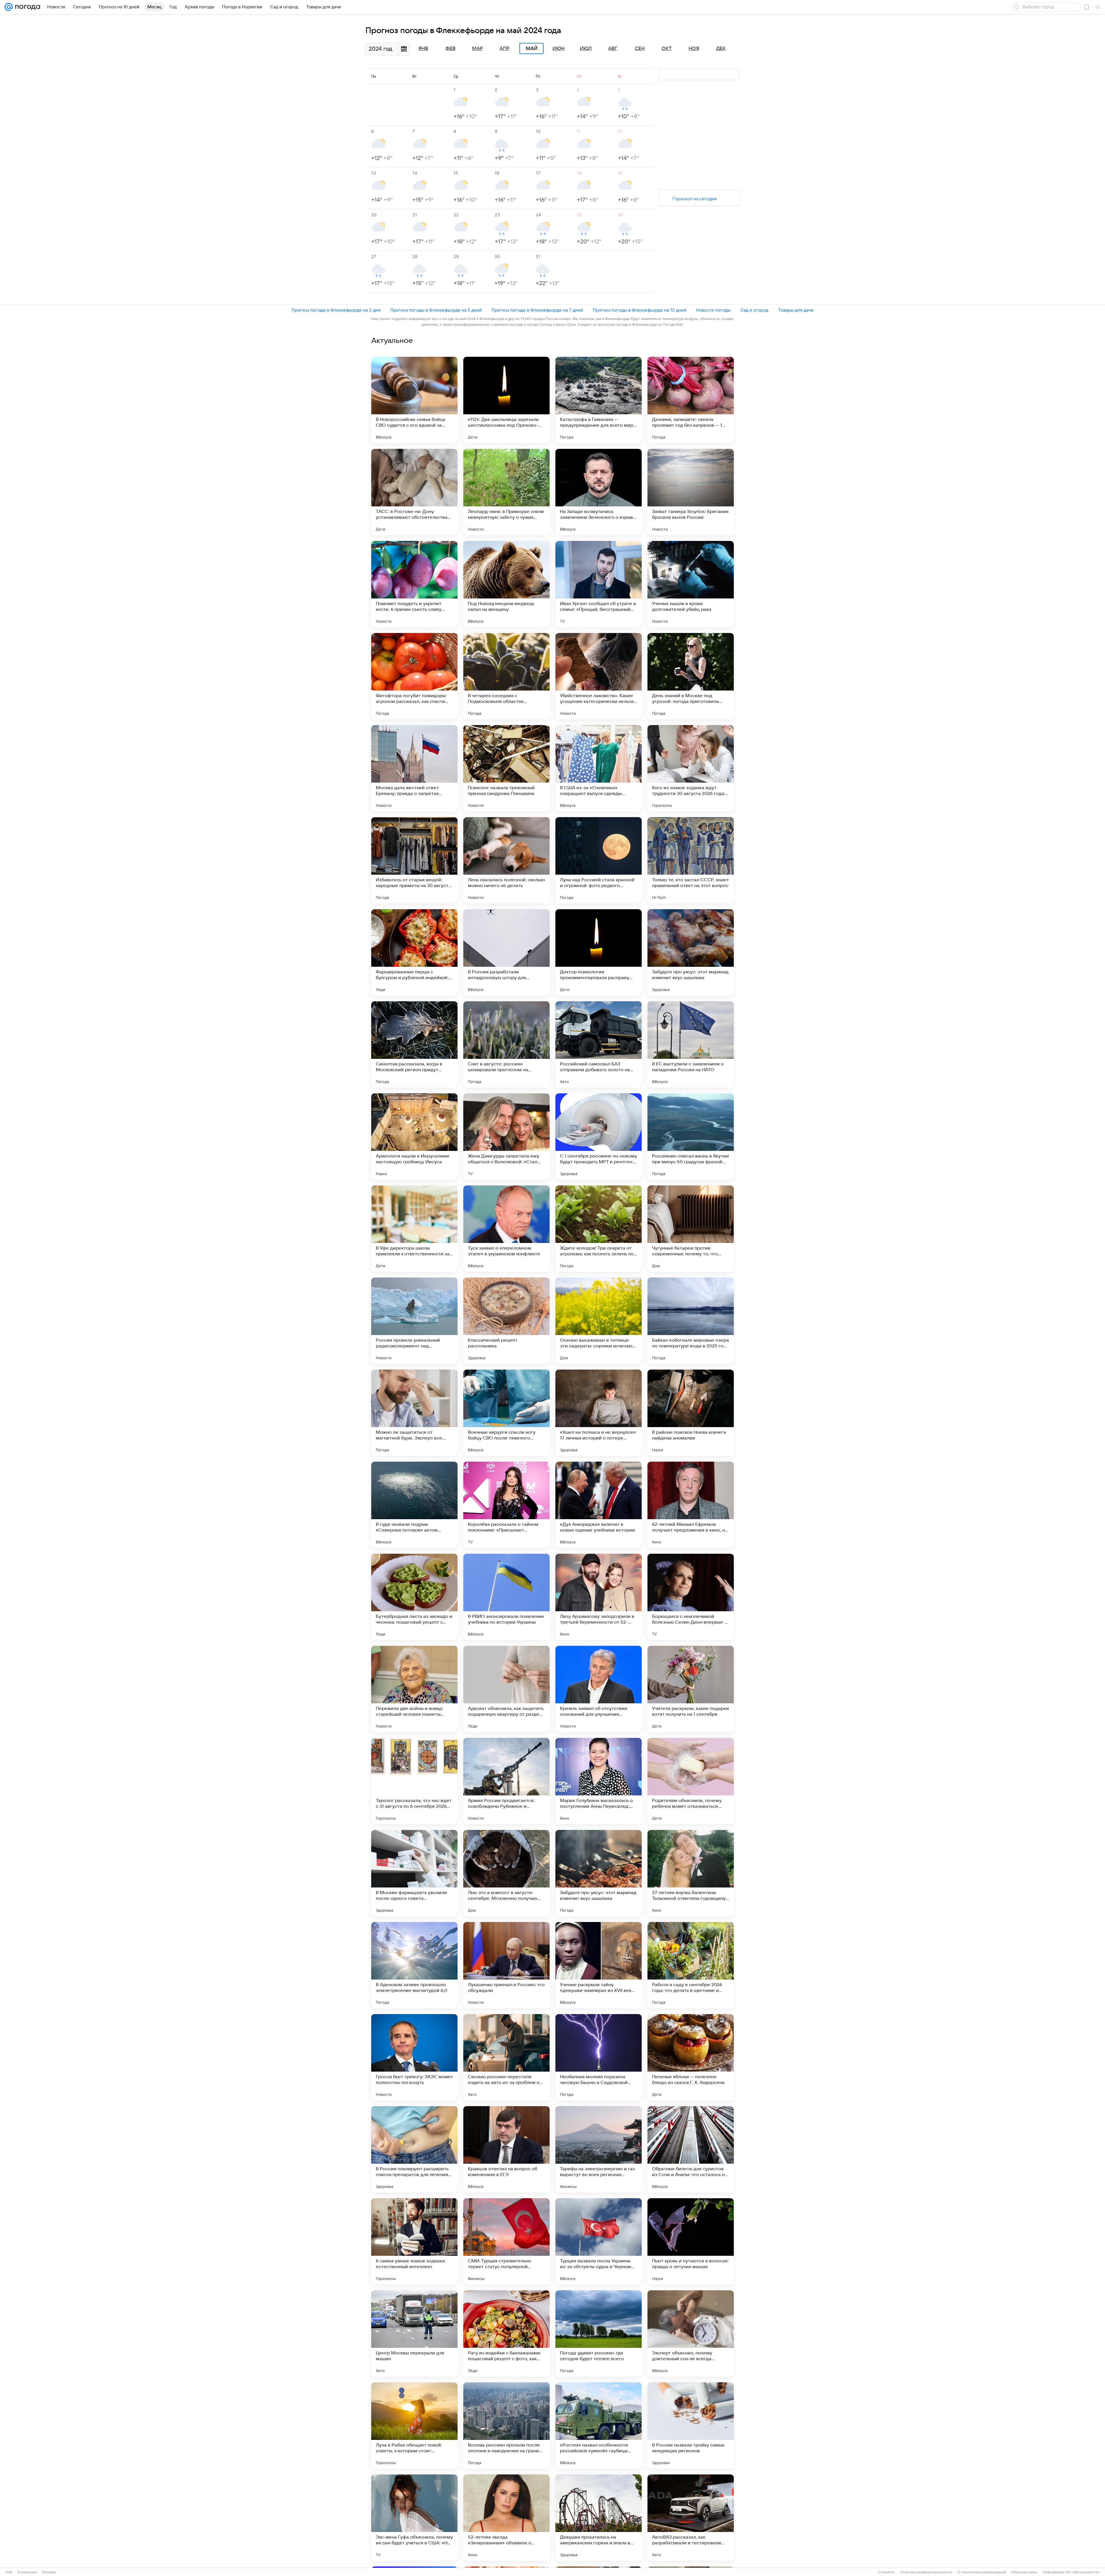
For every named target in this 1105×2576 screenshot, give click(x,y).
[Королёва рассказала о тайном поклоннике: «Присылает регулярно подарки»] (506, 1505)
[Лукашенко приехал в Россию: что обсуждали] (506, 1965)
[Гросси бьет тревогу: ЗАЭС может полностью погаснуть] (414, 2057)
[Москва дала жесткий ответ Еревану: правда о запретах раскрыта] (414, 768)
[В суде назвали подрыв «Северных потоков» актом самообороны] (414, 1505)
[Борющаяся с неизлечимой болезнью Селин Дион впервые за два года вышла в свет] (691, 1597)
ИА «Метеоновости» (1083, 2572)
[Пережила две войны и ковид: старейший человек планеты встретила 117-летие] (414, 1689)
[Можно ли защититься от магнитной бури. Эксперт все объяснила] (414, 1413)
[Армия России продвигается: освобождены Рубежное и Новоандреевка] (506, 1781)
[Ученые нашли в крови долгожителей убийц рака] (691, 584)
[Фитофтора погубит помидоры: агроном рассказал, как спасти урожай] (414, 676)
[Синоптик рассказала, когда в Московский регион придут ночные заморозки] (414, 1044)
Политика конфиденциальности (926, 2572)
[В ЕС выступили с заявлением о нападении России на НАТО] (691, 1044)
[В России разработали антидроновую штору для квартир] (506, 952)
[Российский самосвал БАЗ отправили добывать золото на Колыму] (599, 1044)
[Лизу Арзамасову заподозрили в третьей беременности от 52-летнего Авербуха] (599, 1597)
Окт (667, 49)
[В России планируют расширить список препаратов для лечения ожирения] (414, 2149)
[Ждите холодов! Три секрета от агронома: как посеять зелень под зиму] (599, 1229)
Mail (9, 2572)
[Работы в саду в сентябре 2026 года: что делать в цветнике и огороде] (691, 1965)
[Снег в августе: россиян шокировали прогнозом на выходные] (506, 1044)
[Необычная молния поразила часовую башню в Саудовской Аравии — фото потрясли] (599, 2057)
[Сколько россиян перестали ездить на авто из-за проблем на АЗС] (506, 2057)
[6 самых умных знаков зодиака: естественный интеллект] (414, 2241)
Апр (504, 49)
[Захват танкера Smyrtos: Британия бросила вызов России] (691, 492)
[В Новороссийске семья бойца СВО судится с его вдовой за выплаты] (414, 400)
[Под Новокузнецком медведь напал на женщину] (506, 584)
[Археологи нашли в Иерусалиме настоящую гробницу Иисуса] (414, 1137)
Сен (640, 49)
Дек (721, 49)
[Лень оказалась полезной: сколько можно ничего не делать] (506, 860)
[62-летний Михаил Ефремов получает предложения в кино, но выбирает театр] (691, 1505)
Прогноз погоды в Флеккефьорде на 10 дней (640, 310)
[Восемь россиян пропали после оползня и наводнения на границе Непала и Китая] (506, 2426)
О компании (27, 2572)
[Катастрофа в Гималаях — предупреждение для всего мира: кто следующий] (599, 400)
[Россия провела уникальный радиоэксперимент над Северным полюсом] (414, 1321)
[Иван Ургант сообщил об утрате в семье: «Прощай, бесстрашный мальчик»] (599, 584)
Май (532, 49)
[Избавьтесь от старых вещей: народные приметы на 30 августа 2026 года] (414, 860)
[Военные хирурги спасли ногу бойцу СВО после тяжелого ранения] (506, 1413)
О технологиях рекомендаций (982, 2572)
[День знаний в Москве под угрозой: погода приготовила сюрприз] (691, 676)
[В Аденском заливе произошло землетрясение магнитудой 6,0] (414, 1965)
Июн (559, 49)
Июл (586, 49)
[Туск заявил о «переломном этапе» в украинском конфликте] (506, 1229)
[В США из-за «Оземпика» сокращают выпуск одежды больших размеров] (599, 768)
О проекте (886, 2572)
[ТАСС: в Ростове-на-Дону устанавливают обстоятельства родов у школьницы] (414, 492)
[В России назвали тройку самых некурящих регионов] (691, 2426)
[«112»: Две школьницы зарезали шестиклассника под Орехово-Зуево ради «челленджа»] (506, 400)
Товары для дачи (796, 310)
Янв (423, 49)
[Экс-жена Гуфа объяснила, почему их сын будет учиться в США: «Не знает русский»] (414, 2518)
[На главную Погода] (26, 7)
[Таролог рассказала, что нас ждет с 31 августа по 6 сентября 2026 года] (414, 1781)
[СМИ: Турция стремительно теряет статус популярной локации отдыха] (506, 2241)
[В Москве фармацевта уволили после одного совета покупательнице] (414, 1873)
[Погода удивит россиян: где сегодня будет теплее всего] (599, 2333)
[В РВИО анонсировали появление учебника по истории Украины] (506, 1597)
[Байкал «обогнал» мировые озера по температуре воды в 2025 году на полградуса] (691, 1321)
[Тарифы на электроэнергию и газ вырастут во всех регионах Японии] (599, 2149)
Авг (613, 49)
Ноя (694, 49)
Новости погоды (713, 310)
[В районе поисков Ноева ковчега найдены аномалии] (691, 1413)
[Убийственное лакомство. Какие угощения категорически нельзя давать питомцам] (599, 676)
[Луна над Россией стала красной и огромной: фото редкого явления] (599, 860)
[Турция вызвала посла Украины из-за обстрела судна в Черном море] (599, 2241)
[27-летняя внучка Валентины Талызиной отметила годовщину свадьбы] (691, 1873)
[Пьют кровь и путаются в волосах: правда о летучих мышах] (691, 2241)
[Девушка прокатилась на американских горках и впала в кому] (599, 2518)
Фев (450, 49)
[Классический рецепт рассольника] (506, 1321)
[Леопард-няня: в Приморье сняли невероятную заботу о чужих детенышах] (506, 492)
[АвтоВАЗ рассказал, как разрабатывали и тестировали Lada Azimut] (691, 2518)
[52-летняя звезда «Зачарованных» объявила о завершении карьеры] (506, 2518)
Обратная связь (1024, 2572)
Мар (477, 49)
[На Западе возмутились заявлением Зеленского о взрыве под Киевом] (599, 492)
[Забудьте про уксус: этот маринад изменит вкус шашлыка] (691, 952)
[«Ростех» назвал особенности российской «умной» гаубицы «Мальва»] (599, 2426)
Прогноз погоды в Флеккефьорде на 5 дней (436, 310)
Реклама (49, 2572)
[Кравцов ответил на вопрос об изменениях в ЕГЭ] (506, 2149)
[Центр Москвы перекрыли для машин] (414, 2333)
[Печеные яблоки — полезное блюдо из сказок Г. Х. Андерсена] (691, 2057)
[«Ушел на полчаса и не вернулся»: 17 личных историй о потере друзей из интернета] (599, 1413)
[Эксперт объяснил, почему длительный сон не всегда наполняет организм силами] (691, 2333)
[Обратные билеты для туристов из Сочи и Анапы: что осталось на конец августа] (691, 2149)
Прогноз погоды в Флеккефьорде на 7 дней (537, 310)
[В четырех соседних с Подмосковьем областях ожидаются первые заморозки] (506, 676)
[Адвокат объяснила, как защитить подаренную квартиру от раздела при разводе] (506, 1689)
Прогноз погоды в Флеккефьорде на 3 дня (336, 310)
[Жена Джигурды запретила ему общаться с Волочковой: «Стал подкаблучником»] (506, 1137)
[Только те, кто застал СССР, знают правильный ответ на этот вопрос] (691, 860)
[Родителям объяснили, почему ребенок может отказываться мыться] (691, 1781)
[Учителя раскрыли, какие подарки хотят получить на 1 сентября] (691, 1689)
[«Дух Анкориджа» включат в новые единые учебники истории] (599, 1505)
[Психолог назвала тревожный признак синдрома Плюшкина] (506, 768)
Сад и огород (754, 310)
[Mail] (9, 7)
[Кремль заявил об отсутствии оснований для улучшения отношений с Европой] (599, 1689)
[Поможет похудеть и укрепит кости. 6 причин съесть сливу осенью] (414, 584)
